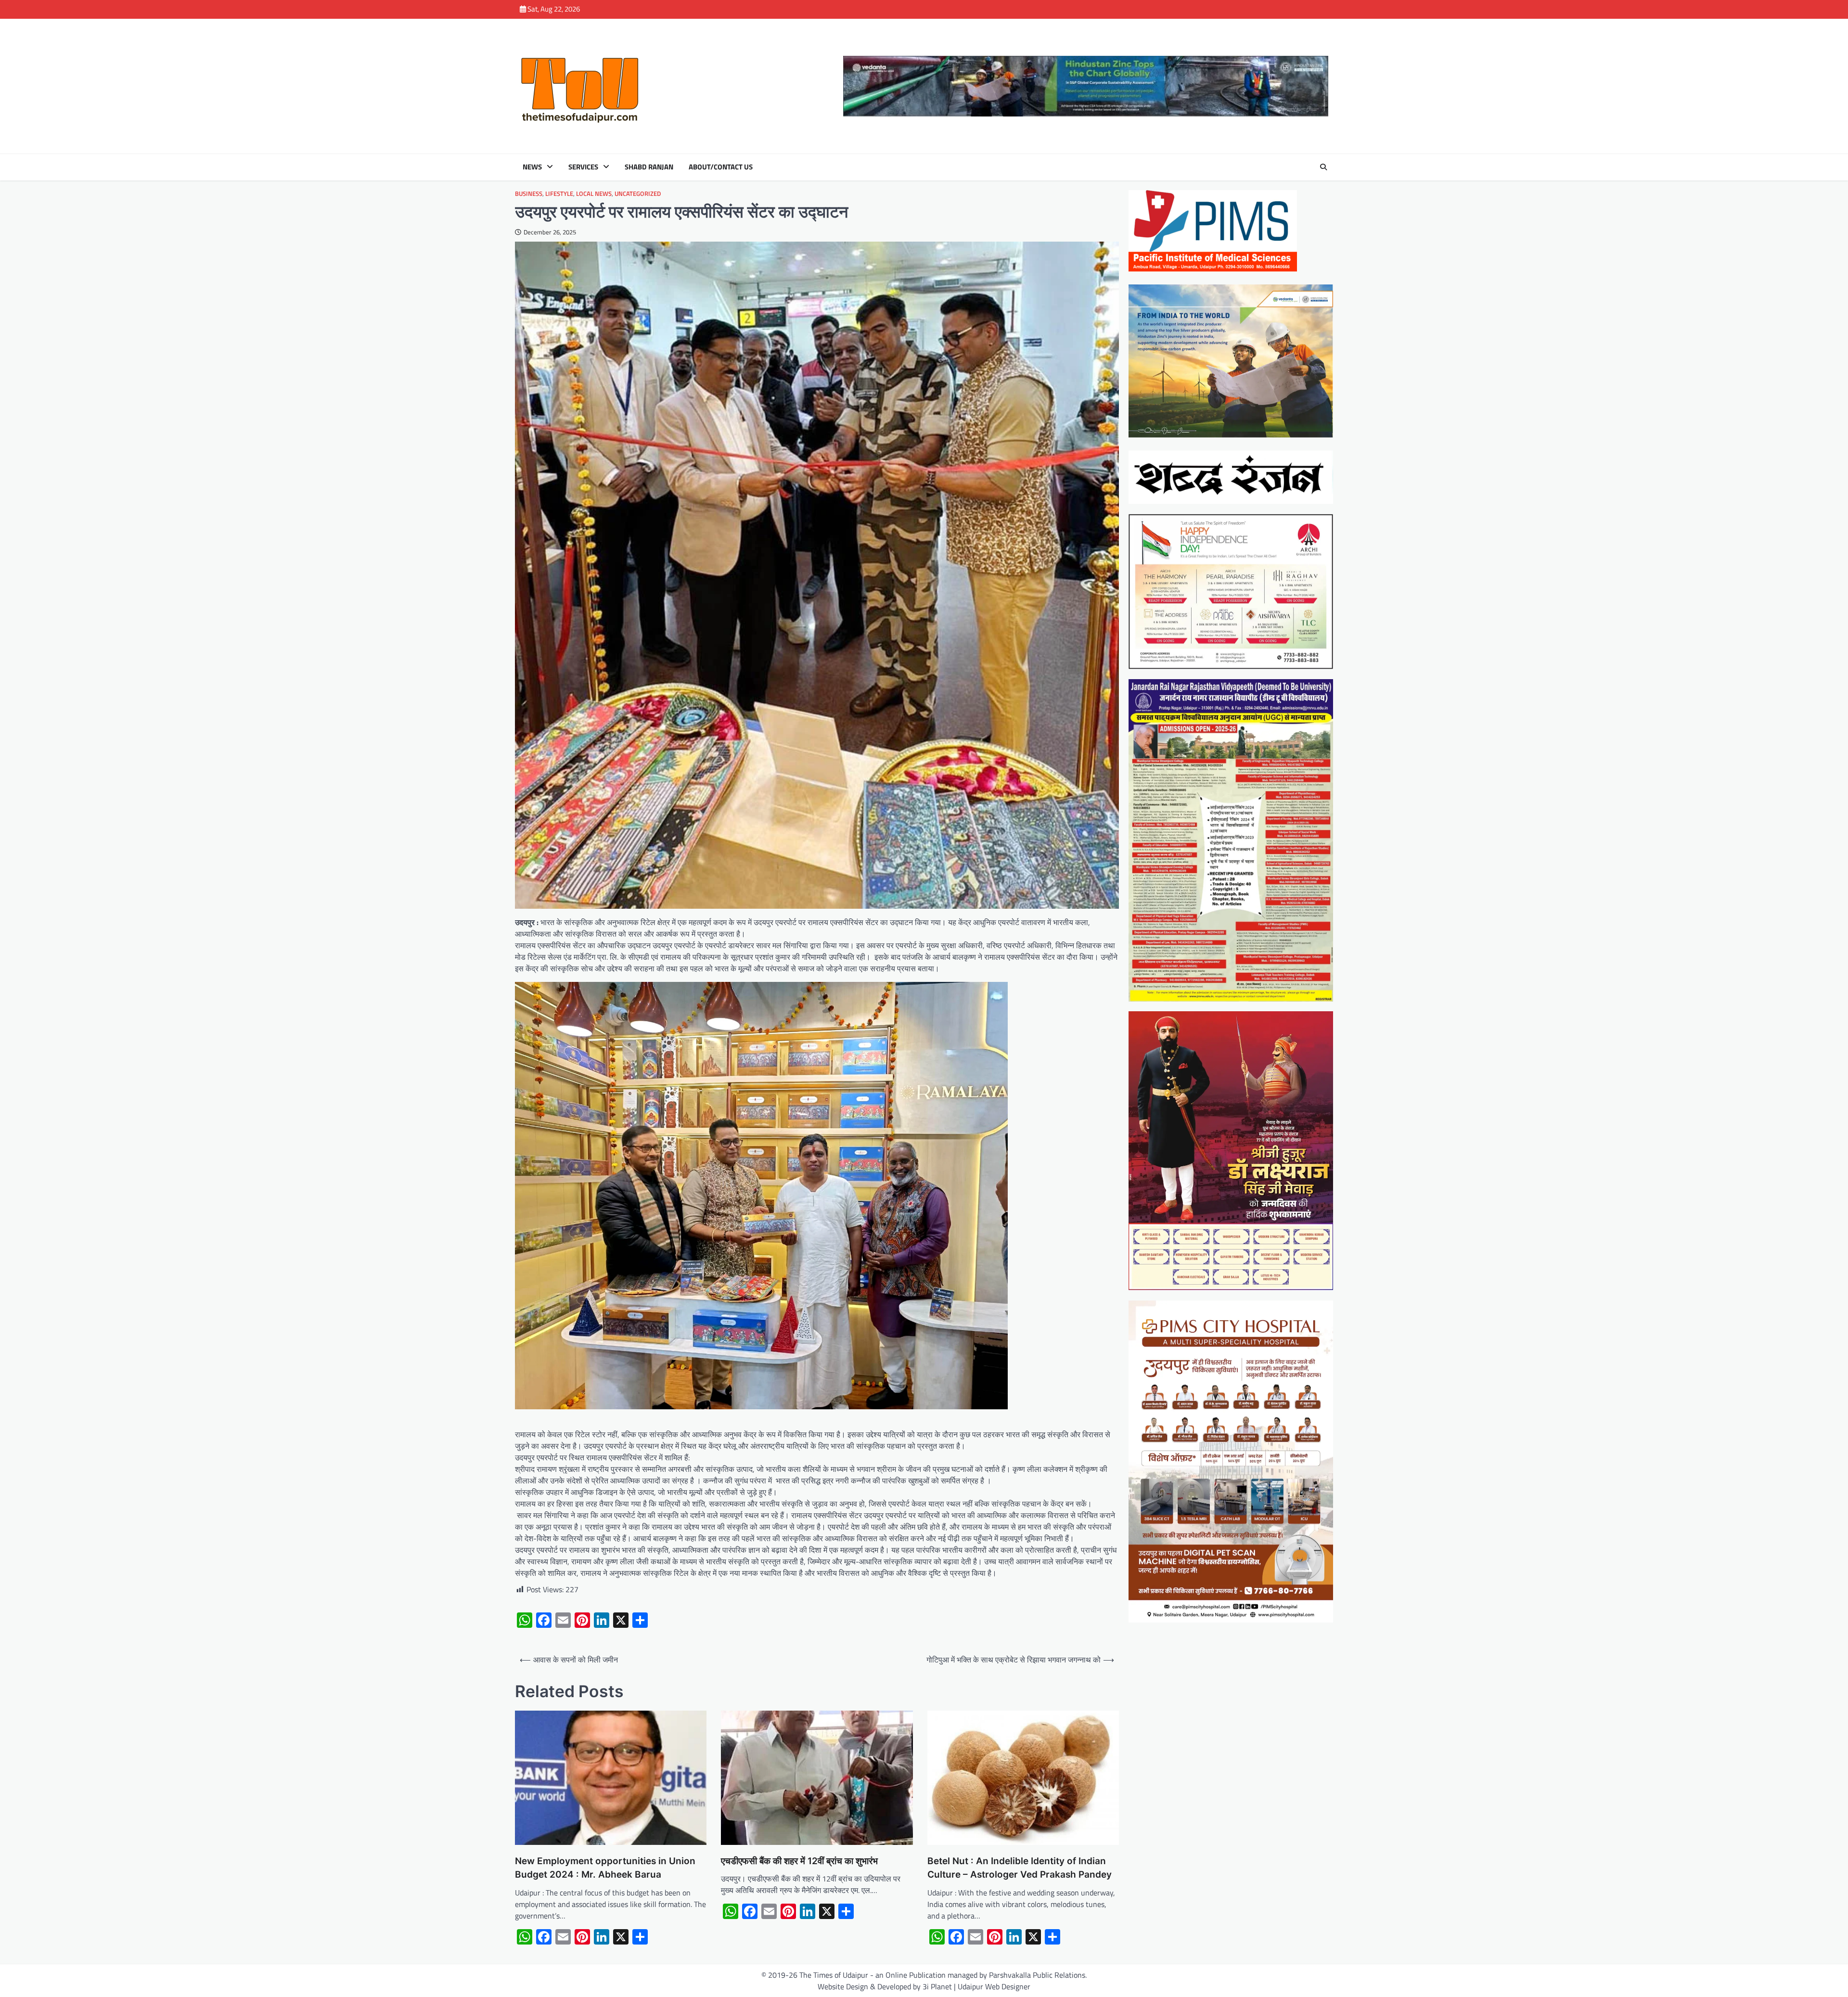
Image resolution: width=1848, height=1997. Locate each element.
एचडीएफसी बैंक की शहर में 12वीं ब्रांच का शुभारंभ (799, 1861)
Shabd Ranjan (649, 167)
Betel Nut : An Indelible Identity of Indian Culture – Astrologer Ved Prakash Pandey (1020, 1868)
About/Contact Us (721, 167)
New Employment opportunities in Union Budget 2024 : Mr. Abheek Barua (605, 1868)
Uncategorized (638, 194)
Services (583, 167)
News (532, 167)
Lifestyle (559, 194)
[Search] (1323, 167)
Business (529, 194)
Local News (594, 194)
